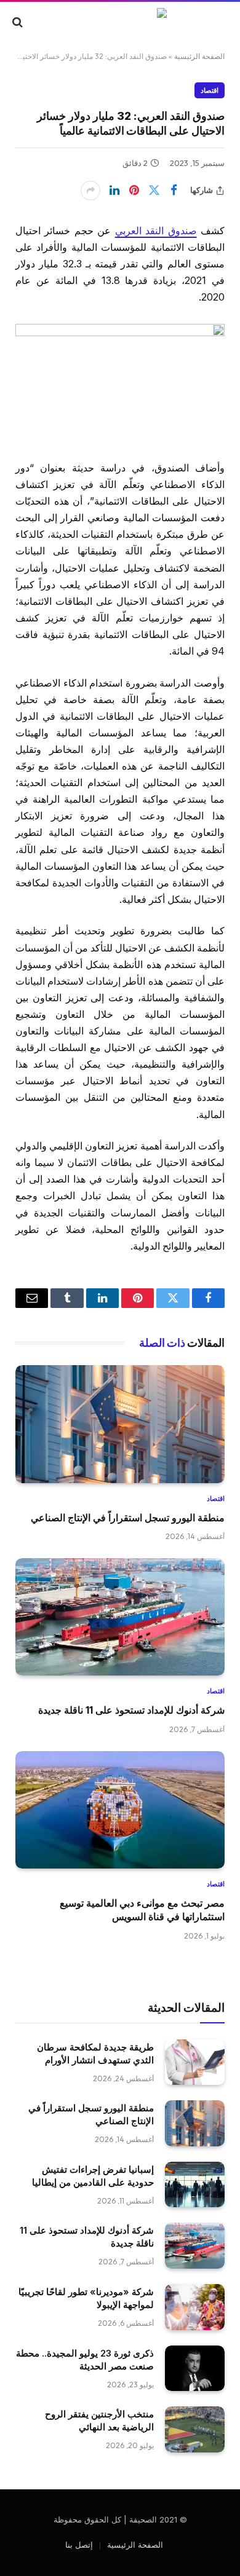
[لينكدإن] (114, 191)
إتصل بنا (79, 2545)
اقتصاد (210, 90)
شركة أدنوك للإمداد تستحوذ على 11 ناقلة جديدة (131, 1710)
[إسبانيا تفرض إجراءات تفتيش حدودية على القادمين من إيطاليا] (195, 2185)
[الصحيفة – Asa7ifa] (120, 22)
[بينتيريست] (134, 191)
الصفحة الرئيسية (199, 56)
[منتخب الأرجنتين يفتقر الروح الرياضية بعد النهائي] (195, 2429)
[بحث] (19, 22)
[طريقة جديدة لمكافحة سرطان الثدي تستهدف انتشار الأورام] (195, 2062)
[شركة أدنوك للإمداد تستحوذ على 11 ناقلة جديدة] (120, 1617)
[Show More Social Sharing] (90, 191)
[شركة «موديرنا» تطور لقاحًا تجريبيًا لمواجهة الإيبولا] (195, 2307)
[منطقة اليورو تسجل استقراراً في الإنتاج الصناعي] (120, 1424)
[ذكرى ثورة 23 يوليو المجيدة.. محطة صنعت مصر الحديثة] (195, 2369)
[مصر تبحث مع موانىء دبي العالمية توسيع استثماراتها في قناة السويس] (120, 1810)
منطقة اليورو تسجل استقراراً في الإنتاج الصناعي (128, 1518)
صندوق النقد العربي (156, 231)
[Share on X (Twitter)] (154, 191)
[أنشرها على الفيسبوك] (174, 191)
